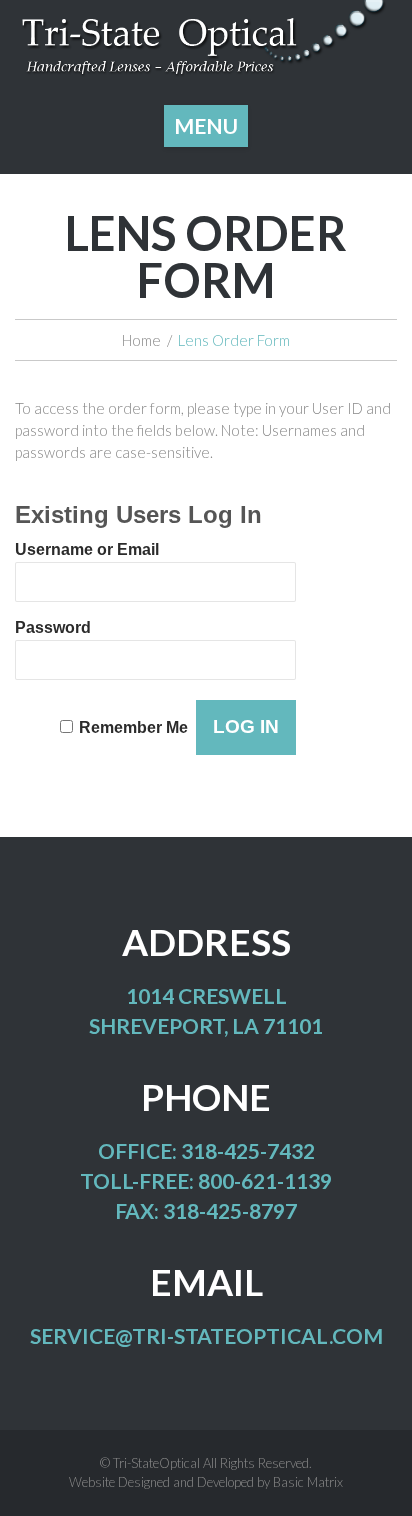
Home (141, 340)
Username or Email (87, 549)
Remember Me (133, 727)
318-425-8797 (230, 1210)
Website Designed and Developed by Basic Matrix (206, 1482)
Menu (206, 125)
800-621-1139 (265, 1180)
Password (53, 627)
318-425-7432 (248, 1150)
